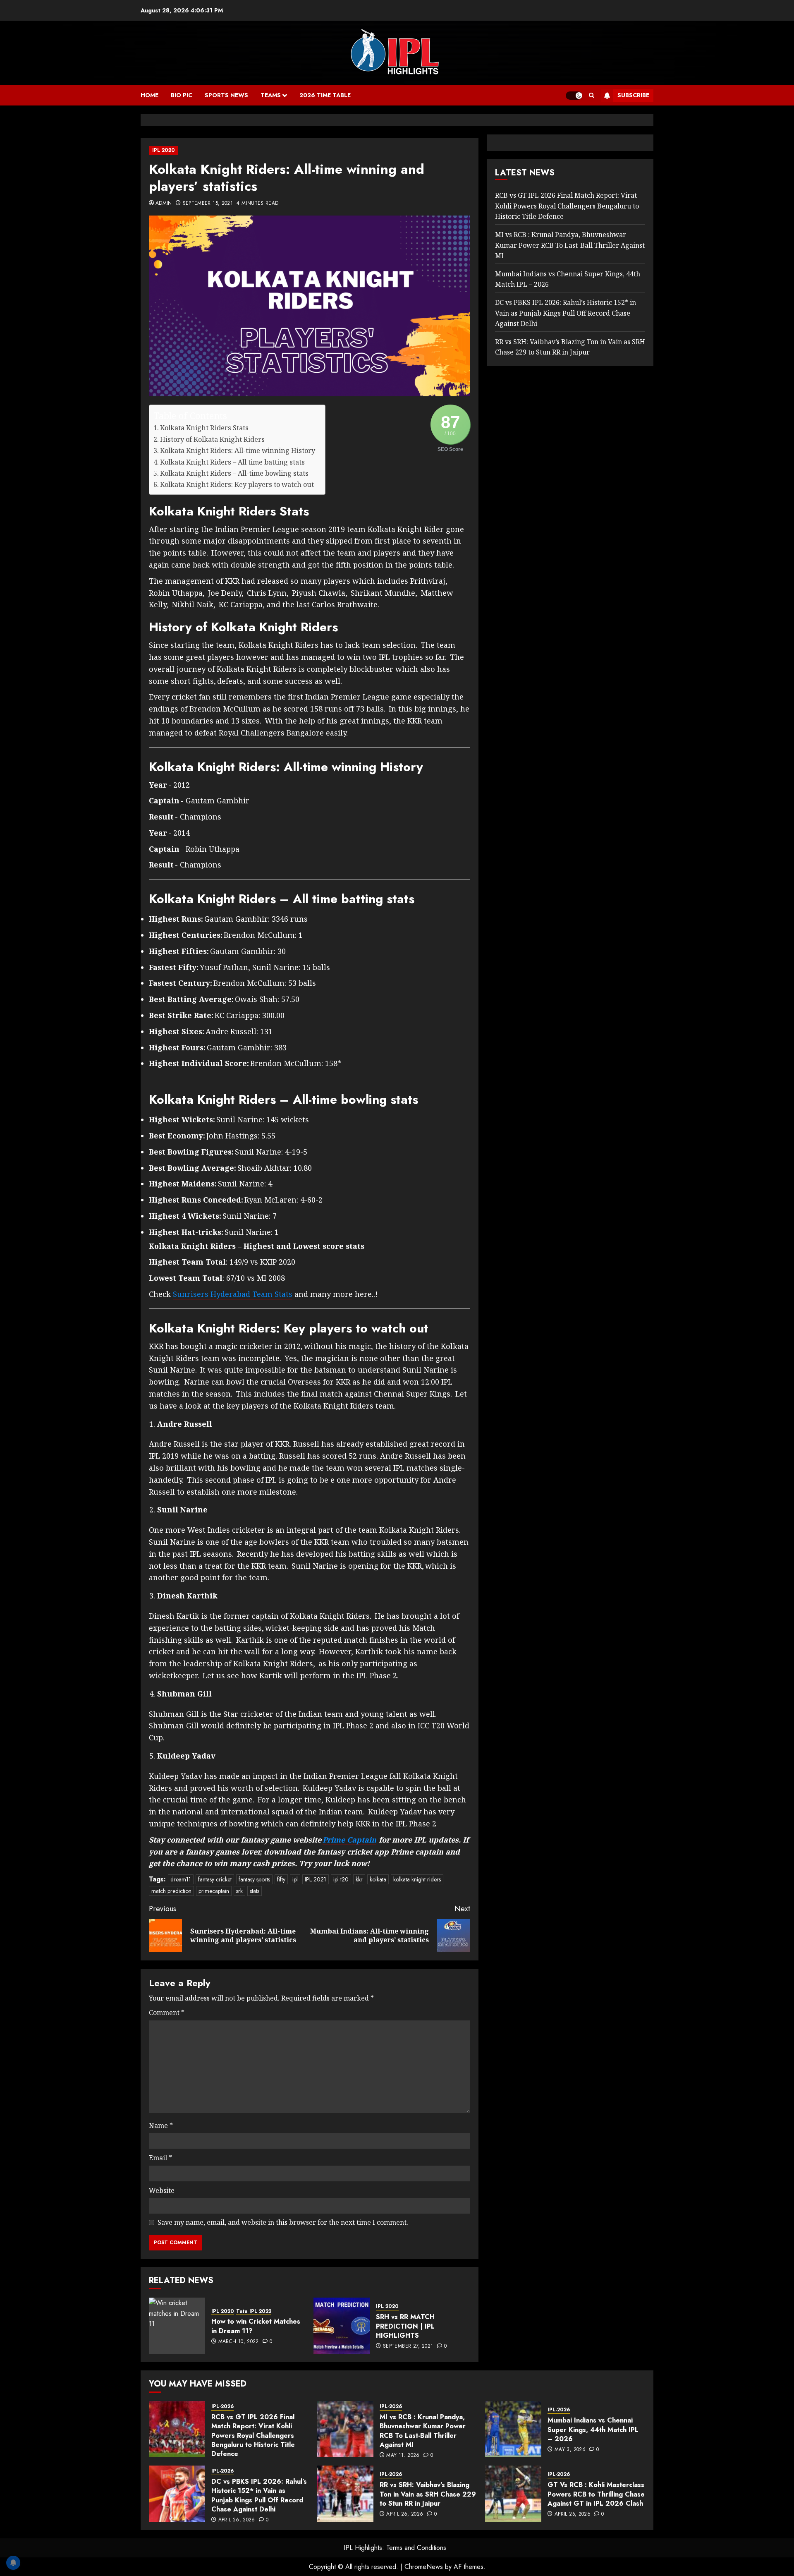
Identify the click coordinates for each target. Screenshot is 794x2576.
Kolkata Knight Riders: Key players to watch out (238, 484)
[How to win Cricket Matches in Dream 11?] (177, 2326)
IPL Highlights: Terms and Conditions (395, 2548)
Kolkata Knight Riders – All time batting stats (233, 462)
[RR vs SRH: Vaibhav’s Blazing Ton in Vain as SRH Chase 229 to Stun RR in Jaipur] (345, 2494)
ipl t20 (341, 1879)
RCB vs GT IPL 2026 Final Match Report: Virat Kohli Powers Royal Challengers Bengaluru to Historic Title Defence (567, 206)
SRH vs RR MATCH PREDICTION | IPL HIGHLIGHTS (405, 2326)
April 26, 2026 (237, 2520)
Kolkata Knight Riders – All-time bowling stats (235, 473)
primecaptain (214, 1891)
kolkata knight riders (417, 1879)
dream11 (181, 1879)
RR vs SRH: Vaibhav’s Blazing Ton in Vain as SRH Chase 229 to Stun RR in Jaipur (428, 2494)
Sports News (226, 95)
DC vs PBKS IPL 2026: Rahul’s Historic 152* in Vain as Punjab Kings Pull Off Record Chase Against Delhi (566, 313)
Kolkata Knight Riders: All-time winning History (238, 451)
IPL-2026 (222, 2407)
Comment (167, 2013)
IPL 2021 (316, 1879)
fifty (281, 1879)
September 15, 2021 (208, 204)
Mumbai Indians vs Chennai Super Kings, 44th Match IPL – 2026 (593, 2430)
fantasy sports (254, 1879)
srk (239, 1891)
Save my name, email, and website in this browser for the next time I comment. (283, 2222)
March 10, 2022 (239, 2342)
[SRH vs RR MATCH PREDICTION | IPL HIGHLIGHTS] (342, 2326)
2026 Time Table (325, 95)
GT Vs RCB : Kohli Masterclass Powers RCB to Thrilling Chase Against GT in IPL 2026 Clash (596, 2494)
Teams (271, 95)
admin (164, 204)
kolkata (378, 1879)
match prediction (171, 1891)
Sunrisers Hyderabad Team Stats (233, 1294)
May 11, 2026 (403, 2456)
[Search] (592, 96)
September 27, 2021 (408, 2346)
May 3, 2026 (570, 2450)
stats (255, 1891)
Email (160, 2158)
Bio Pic (182, 95)
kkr (359, 1879)
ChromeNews (424, 2567)
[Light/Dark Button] (574, 96)
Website (162, 2190)
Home (149, 95)
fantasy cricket (215, 1879)
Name (161, 2125)
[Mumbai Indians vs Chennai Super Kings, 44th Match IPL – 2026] (513, 2429)
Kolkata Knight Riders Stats (204, 428)
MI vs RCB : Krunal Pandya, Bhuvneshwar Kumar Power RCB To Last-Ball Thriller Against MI (570, 245)
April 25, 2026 (573, 2514)
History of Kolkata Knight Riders (213, 439)
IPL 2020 (164, 150)
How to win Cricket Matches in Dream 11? (256, 2326)
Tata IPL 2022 (254, 2311)
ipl (295, 1879)
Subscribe (633, 95)
